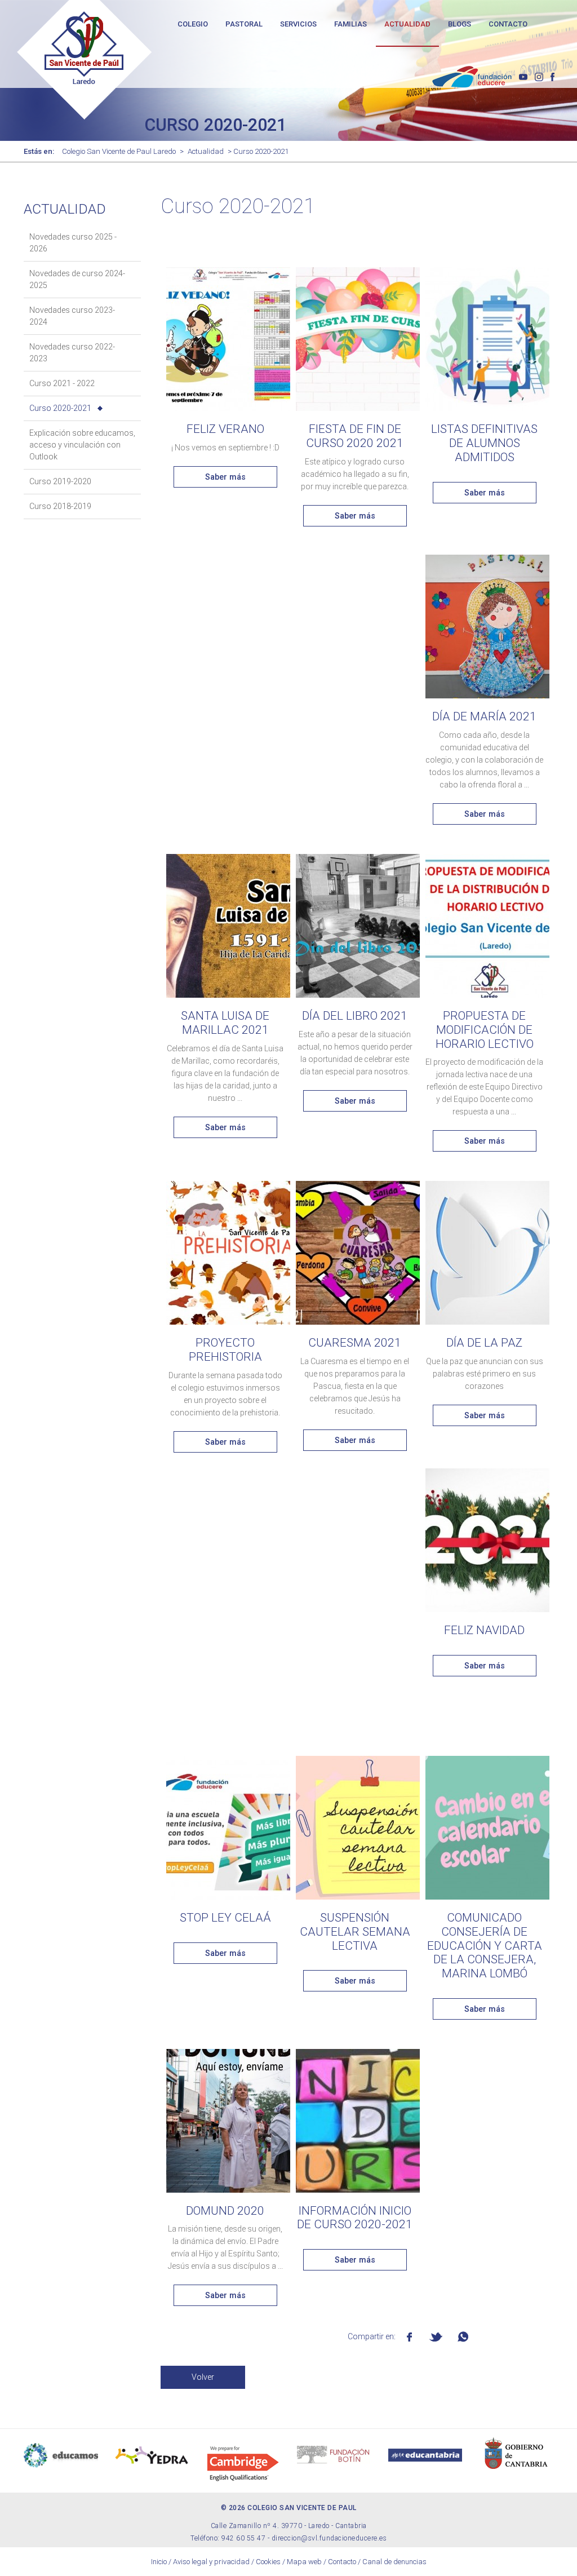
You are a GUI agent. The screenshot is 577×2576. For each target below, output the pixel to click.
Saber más (225, 477)
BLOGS (460, 24)
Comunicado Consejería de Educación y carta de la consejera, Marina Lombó (485, 1946)
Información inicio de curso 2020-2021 (355, 2218)
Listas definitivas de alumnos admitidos (484, 443)
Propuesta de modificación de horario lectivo (485, 1030)
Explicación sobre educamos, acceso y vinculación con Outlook (82, 445)
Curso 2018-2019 (60, 506)
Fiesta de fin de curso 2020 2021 (355, 436)
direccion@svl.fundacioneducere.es (329, 2538)
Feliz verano (225, 429)
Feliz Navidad (484, 1630)
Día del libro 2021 (355, 1016)
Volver (203, 2377)
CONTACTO (508, 24)
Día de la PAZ (484, 1343)
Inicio (159, 2562)
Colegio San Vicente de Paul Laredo (119, 151)
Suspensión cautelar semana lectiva (355, 1931)
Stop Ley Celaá (225, 1918)
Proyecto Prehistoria (225, 1350)
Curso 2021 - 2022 (62, 383)
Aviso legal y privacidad (211, 2562)
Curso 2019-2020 (60, 481)
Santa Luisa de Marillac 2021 (225, 1023)
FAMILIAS (350, 24)
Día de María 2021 (484, 716)
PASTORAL (244, 24)
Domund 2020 (225, 2211)
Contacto (342, 2562)
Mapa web (304, 2562)
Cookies (268, 2562)
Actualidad (206, 151)
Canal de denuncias (394, 2562)
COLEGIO (193, 24)
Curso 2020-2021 (60, 408)
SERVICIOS (298, 24)
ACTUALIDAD (407, 24)
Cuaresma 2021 (355, 1343)
